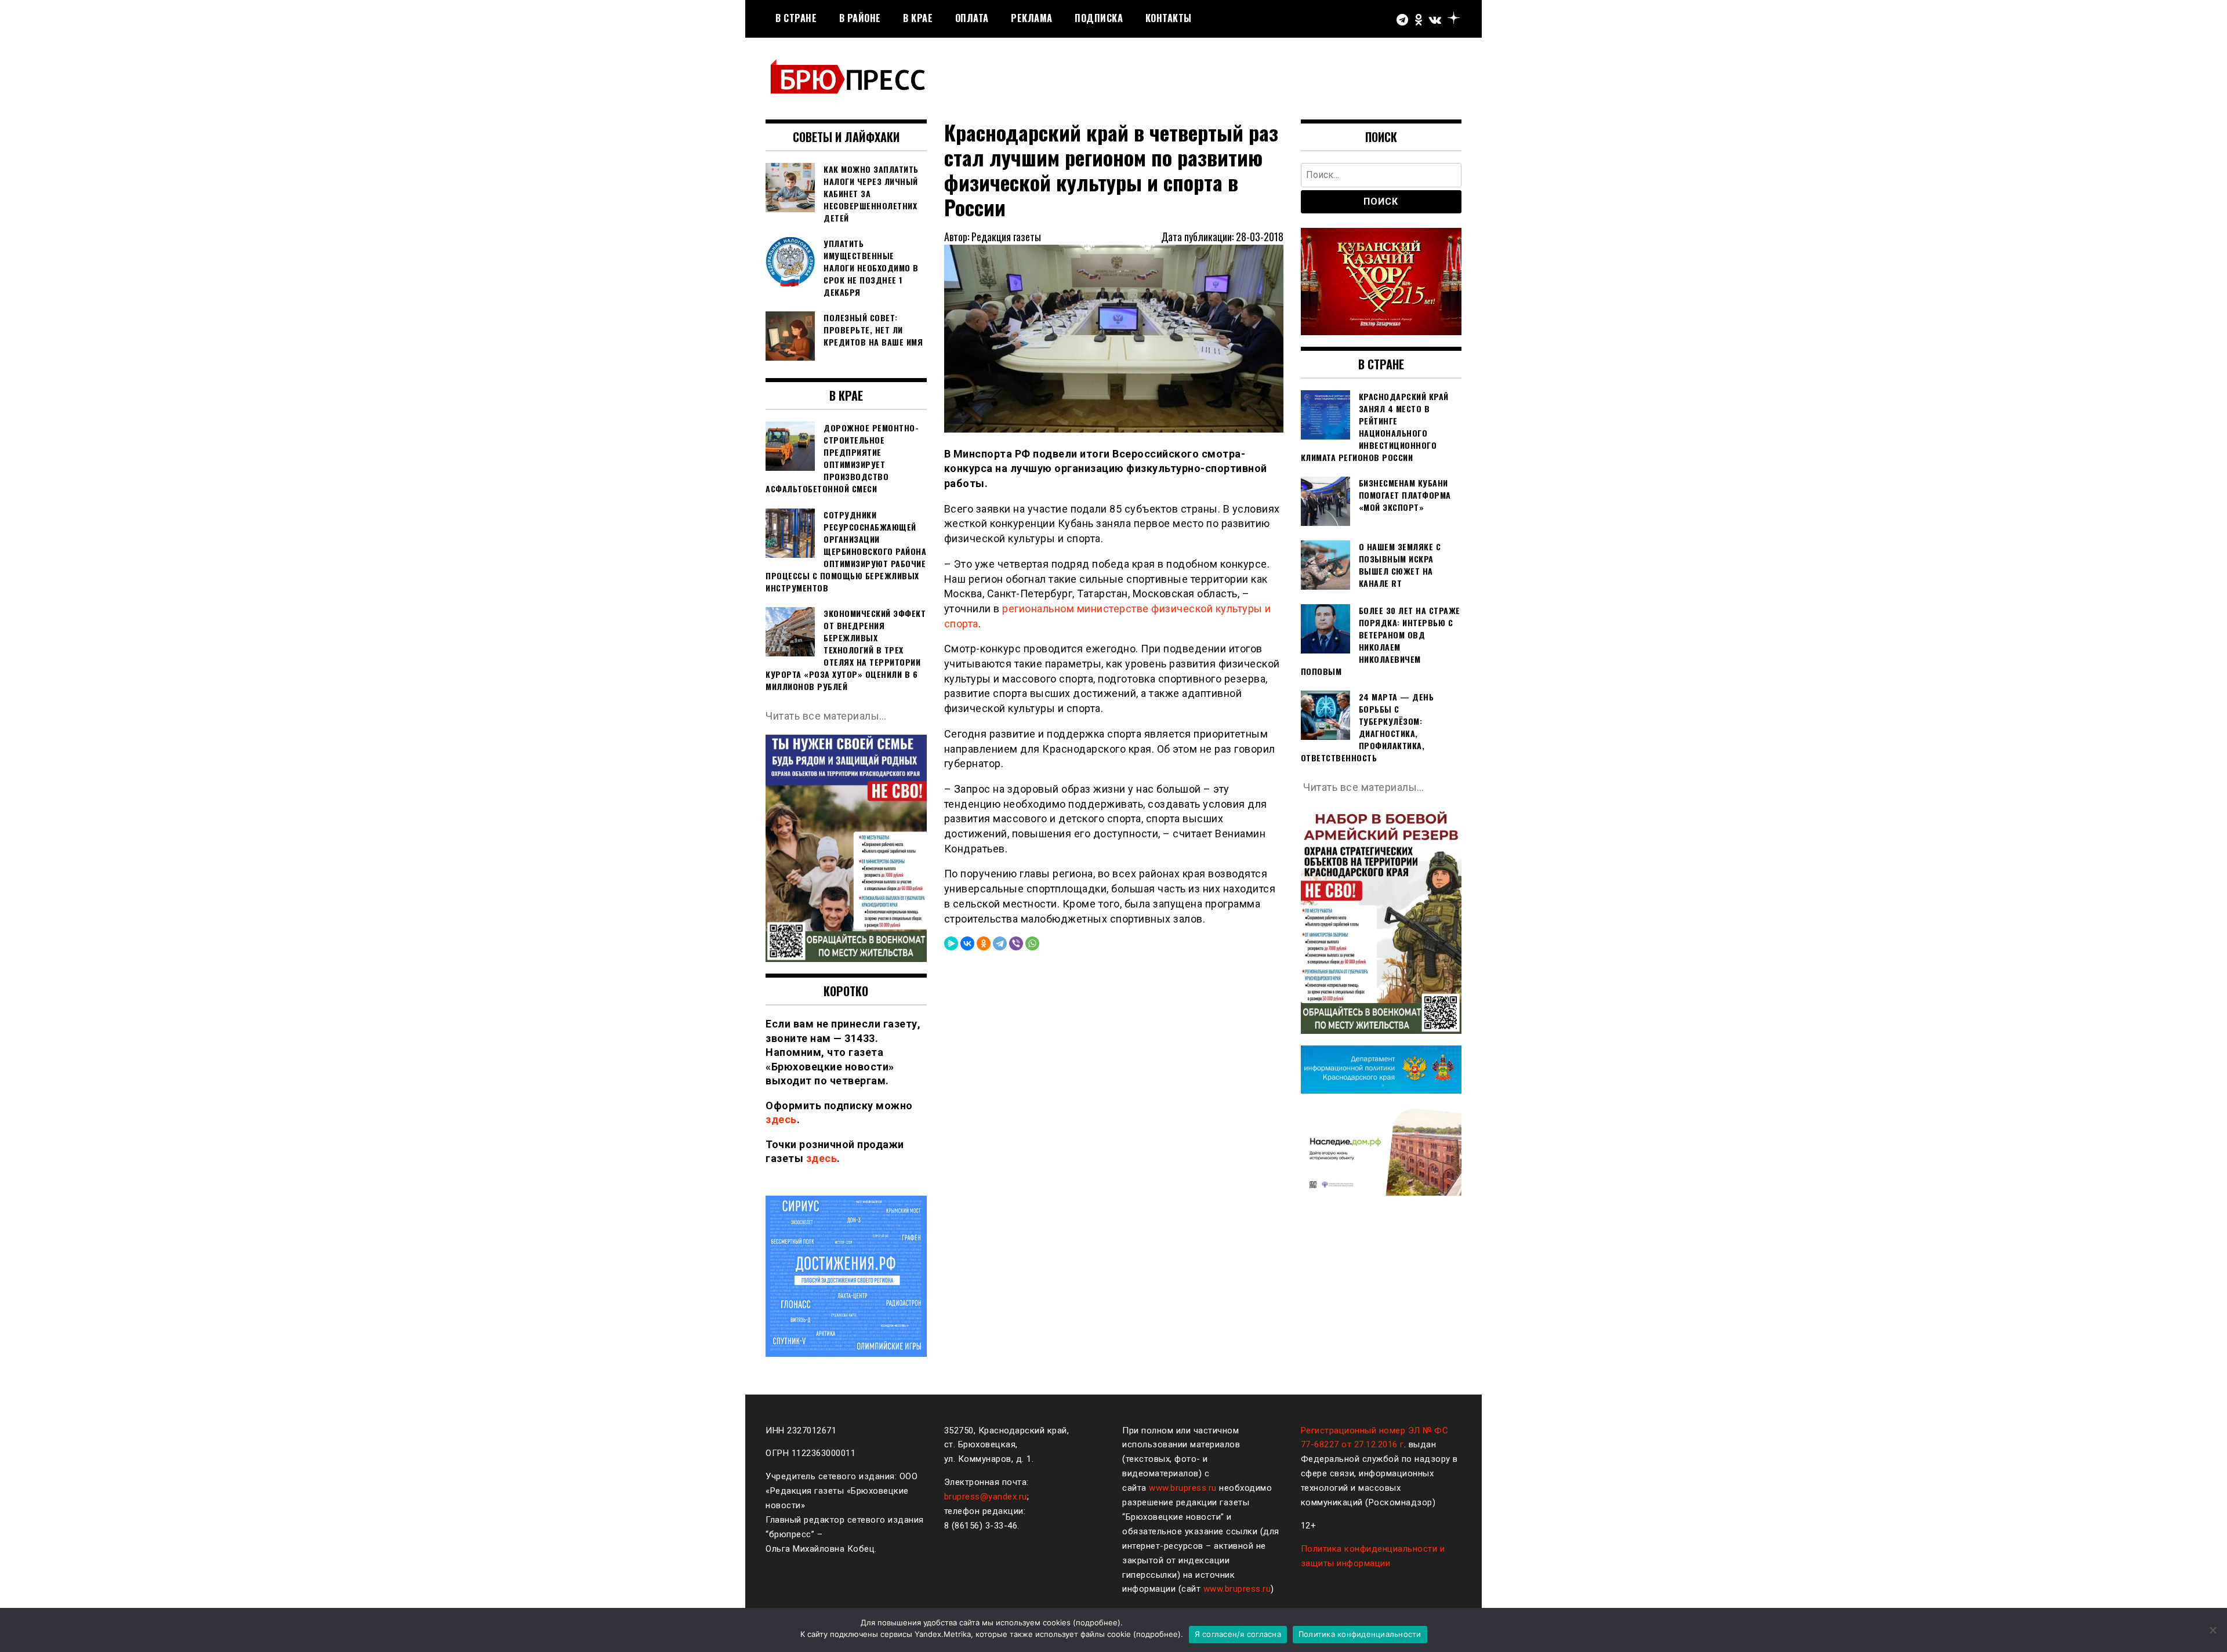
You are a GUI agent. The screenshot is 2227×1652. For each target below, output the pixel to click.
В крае (918, 18)
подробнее (1097, 1622)
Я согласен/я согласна (1238, 1634)
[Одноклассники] (984, 943)
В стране (796, 18)
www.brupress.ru (1183, 1488)
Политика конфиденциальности (1360, 1634)
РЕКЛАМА (1032, 18)
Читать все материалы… (826, 716)
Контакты (1169, 18)
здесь (781, 1119)
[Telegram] (1000, 943)
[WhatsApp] (1032, 943)
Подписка (1099, 18)
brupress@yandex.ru (986, 1497)
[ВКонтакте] (967, 943)
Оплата (972, 18)
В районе (860, 18)
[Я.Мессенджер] (951, 943)
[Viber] (1016, 943)
